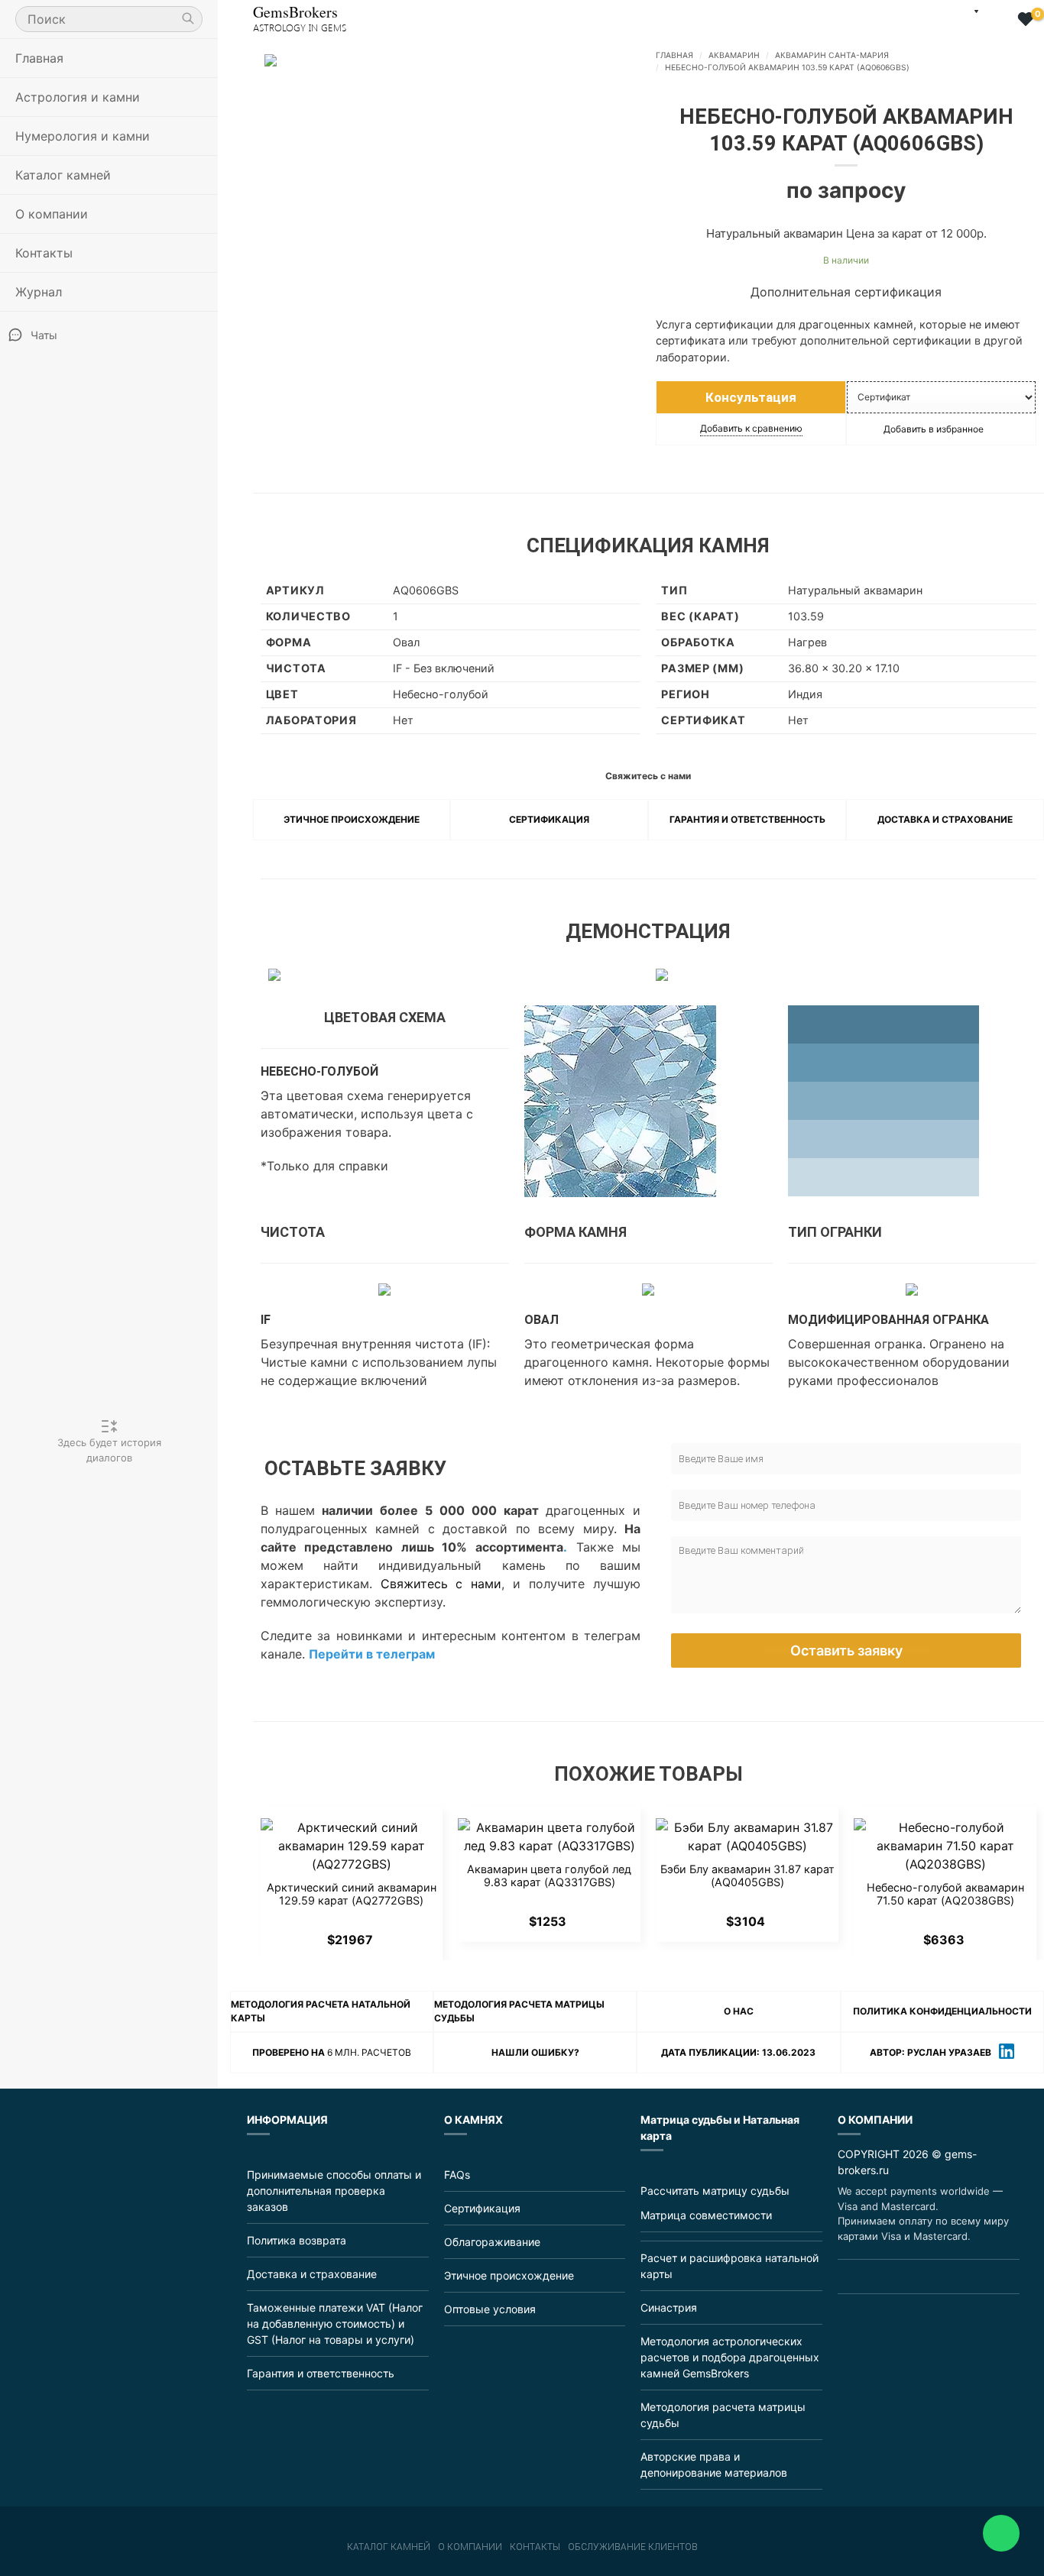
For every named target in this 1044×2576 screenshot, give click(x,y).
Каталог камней (389, 2547)
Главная (39, 58)
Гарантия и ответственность (747, 819)
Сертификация (549, 819)
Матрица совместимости (706, 2215)
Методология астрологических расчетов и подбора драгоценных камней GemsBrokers (730, 2357)
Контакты (44, 253)
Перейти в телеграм (372, 1654)
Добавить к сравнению (751, 428)
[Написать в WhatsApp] (1001, 2533)
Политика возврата (297, 2240)
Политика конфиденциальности (942, 2011)
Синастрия (669, 2307)
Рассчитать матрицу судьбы (715, 2191)
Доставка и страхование (945, 819)
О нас (739, 2011)
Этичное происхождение (352, 819)
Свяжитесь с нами (441, 1584)
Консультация (751, 397)
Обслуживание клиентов (633, 2547)
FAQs (457, 2175)
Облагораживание (492, 2242)
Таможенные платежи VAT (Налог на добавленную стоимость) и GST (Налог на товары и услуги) (335, 2324)
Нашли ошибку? (535, 2052)
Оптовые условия (490, 2309)
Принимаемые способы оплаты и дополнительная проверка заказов (334, 2191)
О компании (470, 2547)
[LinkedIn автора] (1007, 2053)
